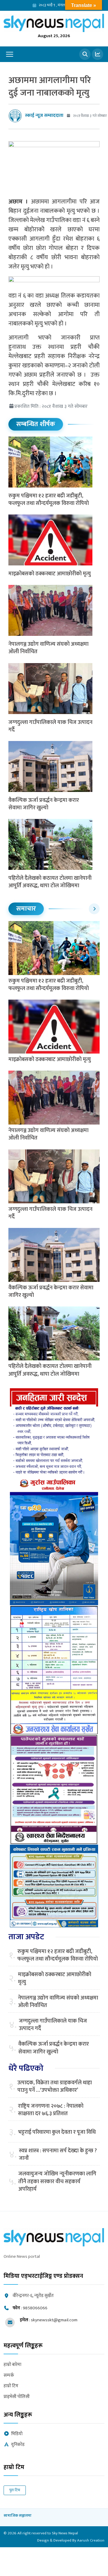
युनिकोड (18, 2445)
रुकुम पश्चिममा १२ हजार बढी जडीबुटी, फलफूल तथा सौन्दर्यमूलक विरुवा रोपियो (49, 500)
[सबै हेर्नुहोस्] (94, 909)
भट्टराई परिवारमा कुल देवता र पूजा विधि (57, 2132)
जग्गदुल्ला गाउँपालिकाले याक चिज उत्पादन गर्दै (50, 726)
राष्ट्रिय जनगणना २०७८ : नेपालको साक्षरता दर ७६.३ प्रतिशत (51, 2110)
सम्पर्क (9, 2376)
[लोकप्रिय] (97, 54)
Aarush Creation (91, 2540)
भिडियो (17, 2434)
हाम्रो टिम (11, 2386)
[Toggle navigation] (10, 54)
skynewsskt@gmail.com (54, 2320)
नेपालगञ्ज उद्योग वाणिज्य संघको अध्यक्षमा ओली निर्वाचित (48, 648)
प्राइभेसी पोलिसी (17, 2397)
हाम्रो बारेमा (12, 2365)
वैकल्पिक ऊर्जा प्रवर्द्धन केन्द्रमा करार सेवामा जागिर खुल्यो (44, 804)
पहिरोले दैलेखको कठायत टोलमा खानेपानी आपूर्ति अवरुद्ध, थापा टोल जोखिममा (50, 882)
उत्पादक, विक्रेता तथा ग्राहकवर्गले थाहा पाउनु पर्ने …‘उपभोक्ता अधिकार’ (55, 2087)
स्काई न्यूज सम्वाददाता (44, 116)
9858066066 (35, 2308)
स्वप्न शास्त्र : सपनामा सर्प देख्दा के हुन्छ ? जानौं (58, 2155)
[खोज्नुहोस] (85, 54)
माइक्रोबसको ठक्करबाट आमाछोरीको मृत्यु (50, 574)
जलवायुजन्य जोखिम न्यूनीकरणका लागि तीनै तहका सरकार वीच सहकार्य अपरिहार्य (57, 2182)
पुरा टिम (15, 2490)
